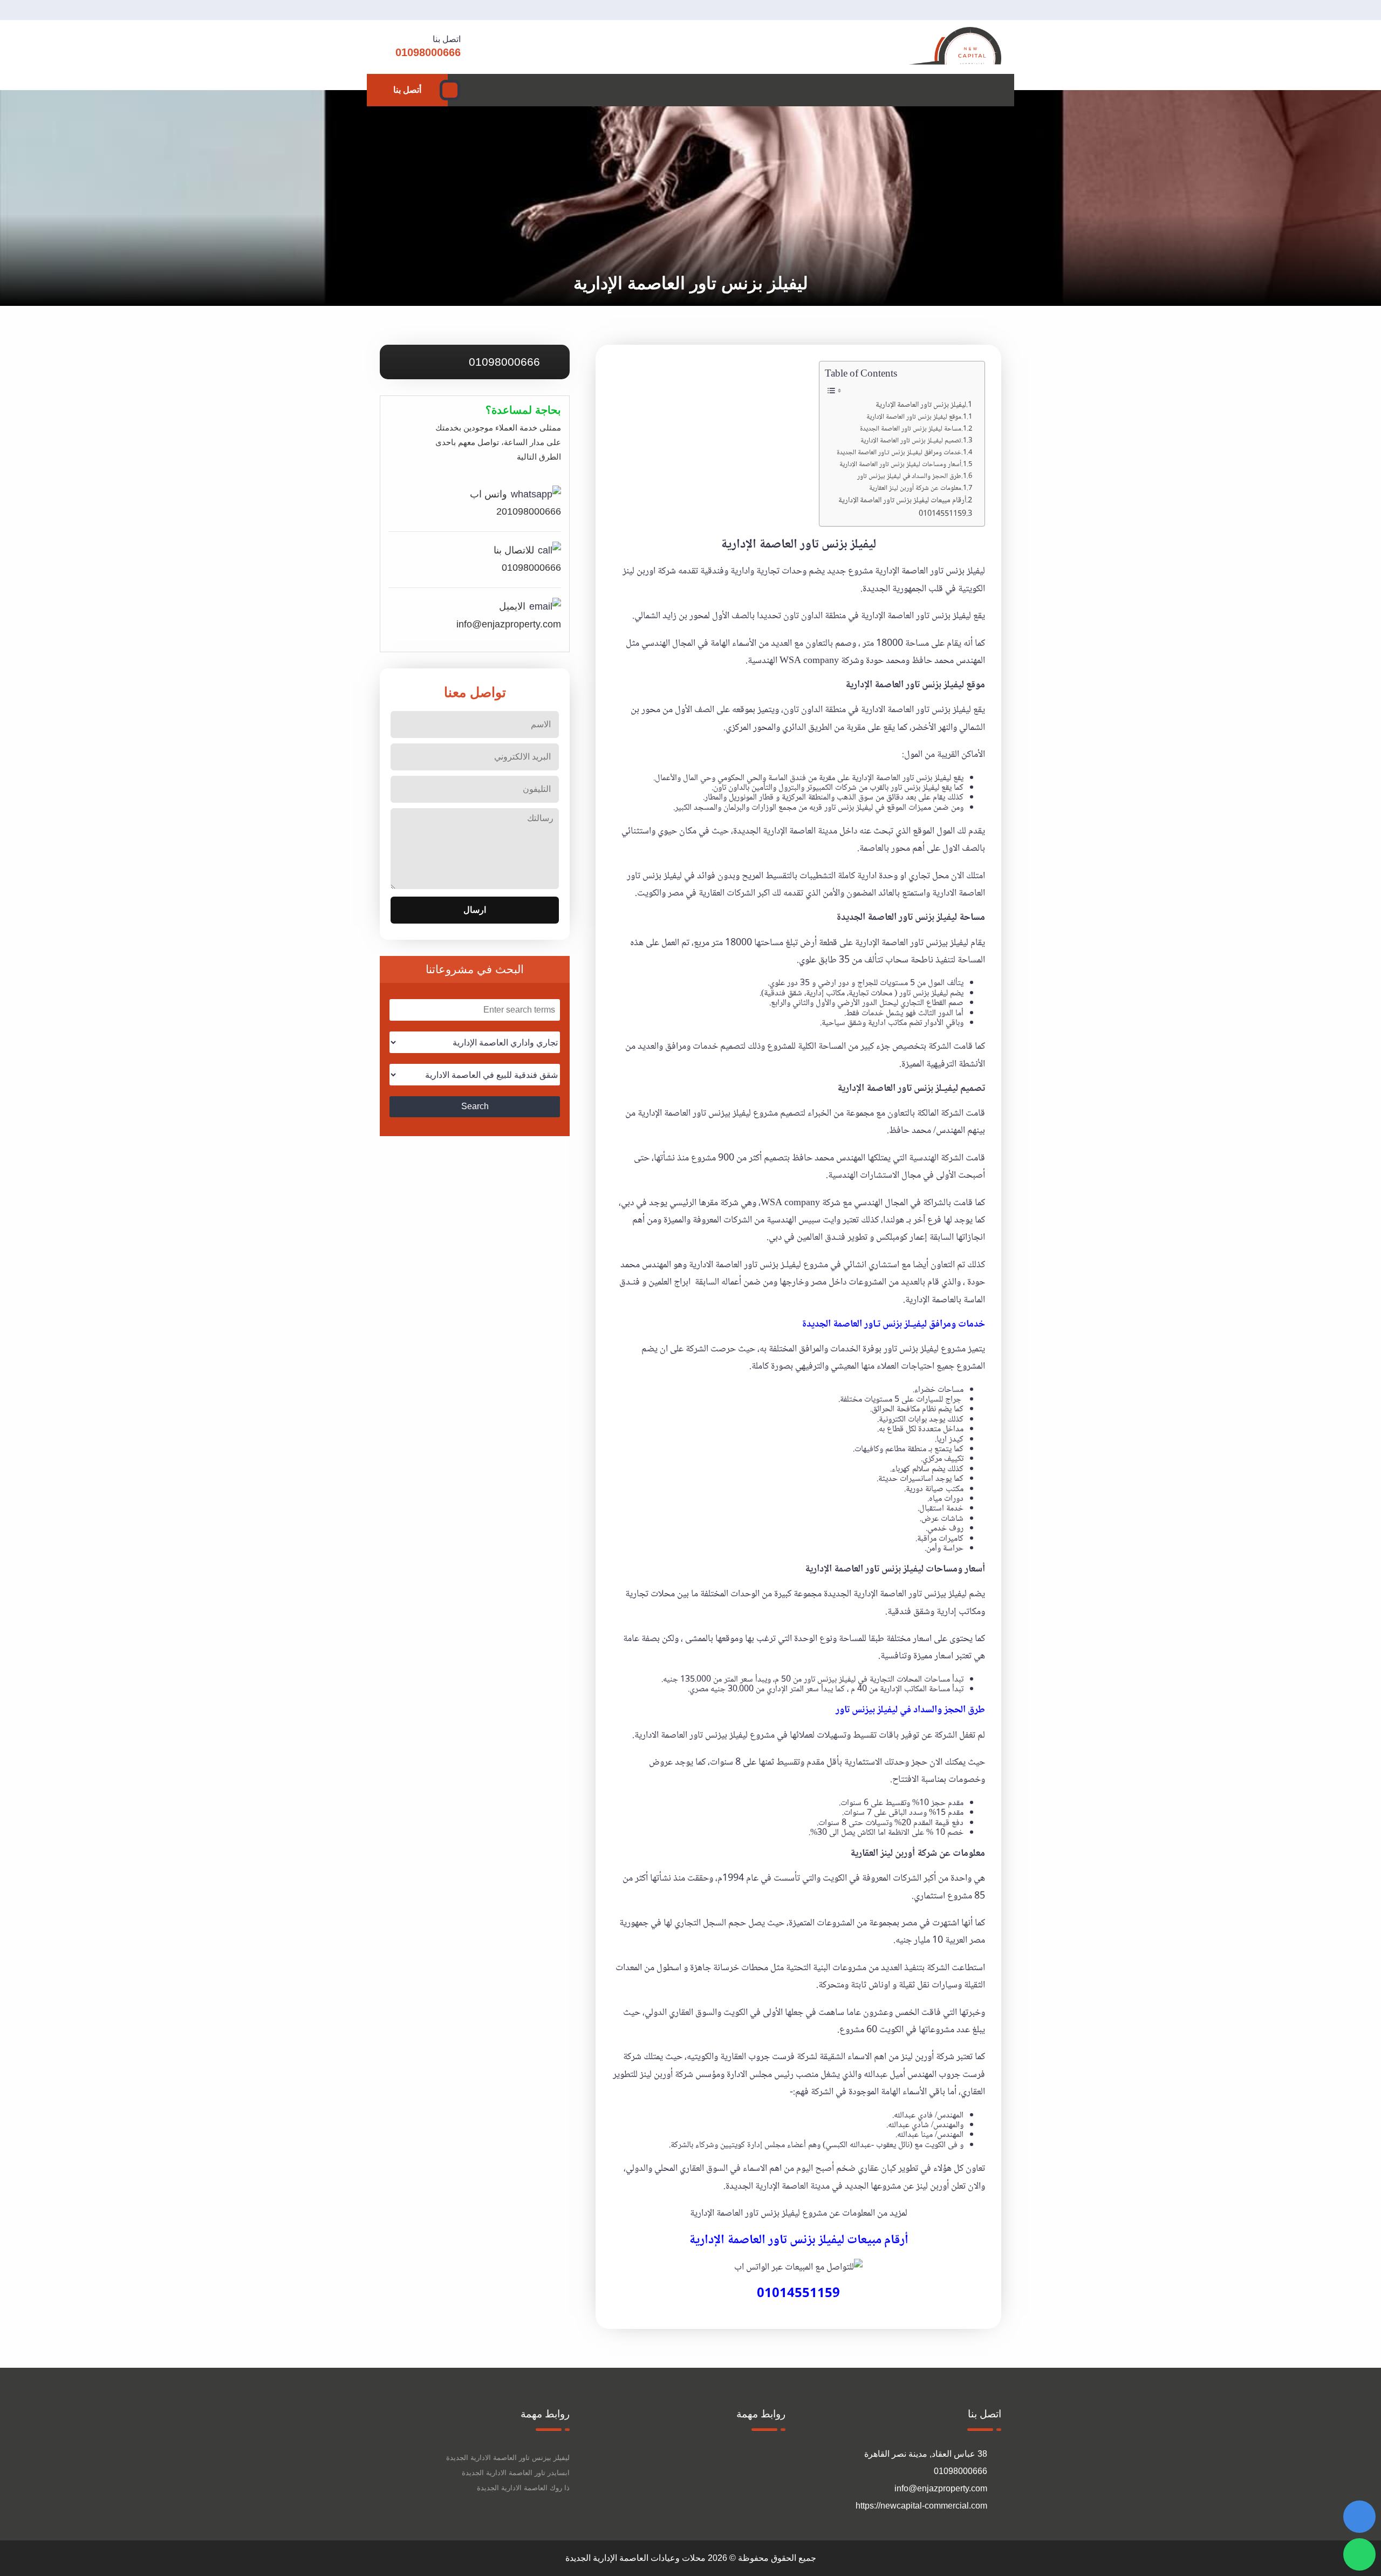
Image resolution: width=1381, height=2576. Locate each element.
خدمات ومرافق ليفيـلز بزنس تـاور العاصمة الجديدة (899, 453)
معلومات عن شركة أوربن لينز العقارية (915, 488)
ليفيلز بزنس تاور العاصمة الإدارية (921, 405)
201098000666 (529, 511)
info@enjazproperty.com (509, 624)
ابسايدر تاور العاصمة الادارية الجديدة (516, 2473)
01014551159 (942, 514)
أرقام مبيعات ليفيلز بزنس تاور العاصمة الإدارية (902, 501)
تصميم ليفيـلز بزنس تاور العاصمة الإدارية (911, 441)
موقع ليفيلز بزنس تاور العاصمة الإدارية (914, 417)
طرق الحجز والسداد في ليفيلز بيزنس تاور (909, 477)
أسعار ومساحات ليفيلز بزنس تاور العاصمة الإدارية (900, 465)
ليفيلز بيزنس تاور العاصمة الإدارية (912, 943)
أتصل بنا (407, 90)
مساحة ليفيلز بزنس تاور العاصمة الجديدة (911, 429)
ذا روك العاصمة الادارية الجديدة (523, 2488)
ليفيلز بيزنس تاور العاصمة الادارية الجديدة (508, 2458)
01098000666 (506, 362)
